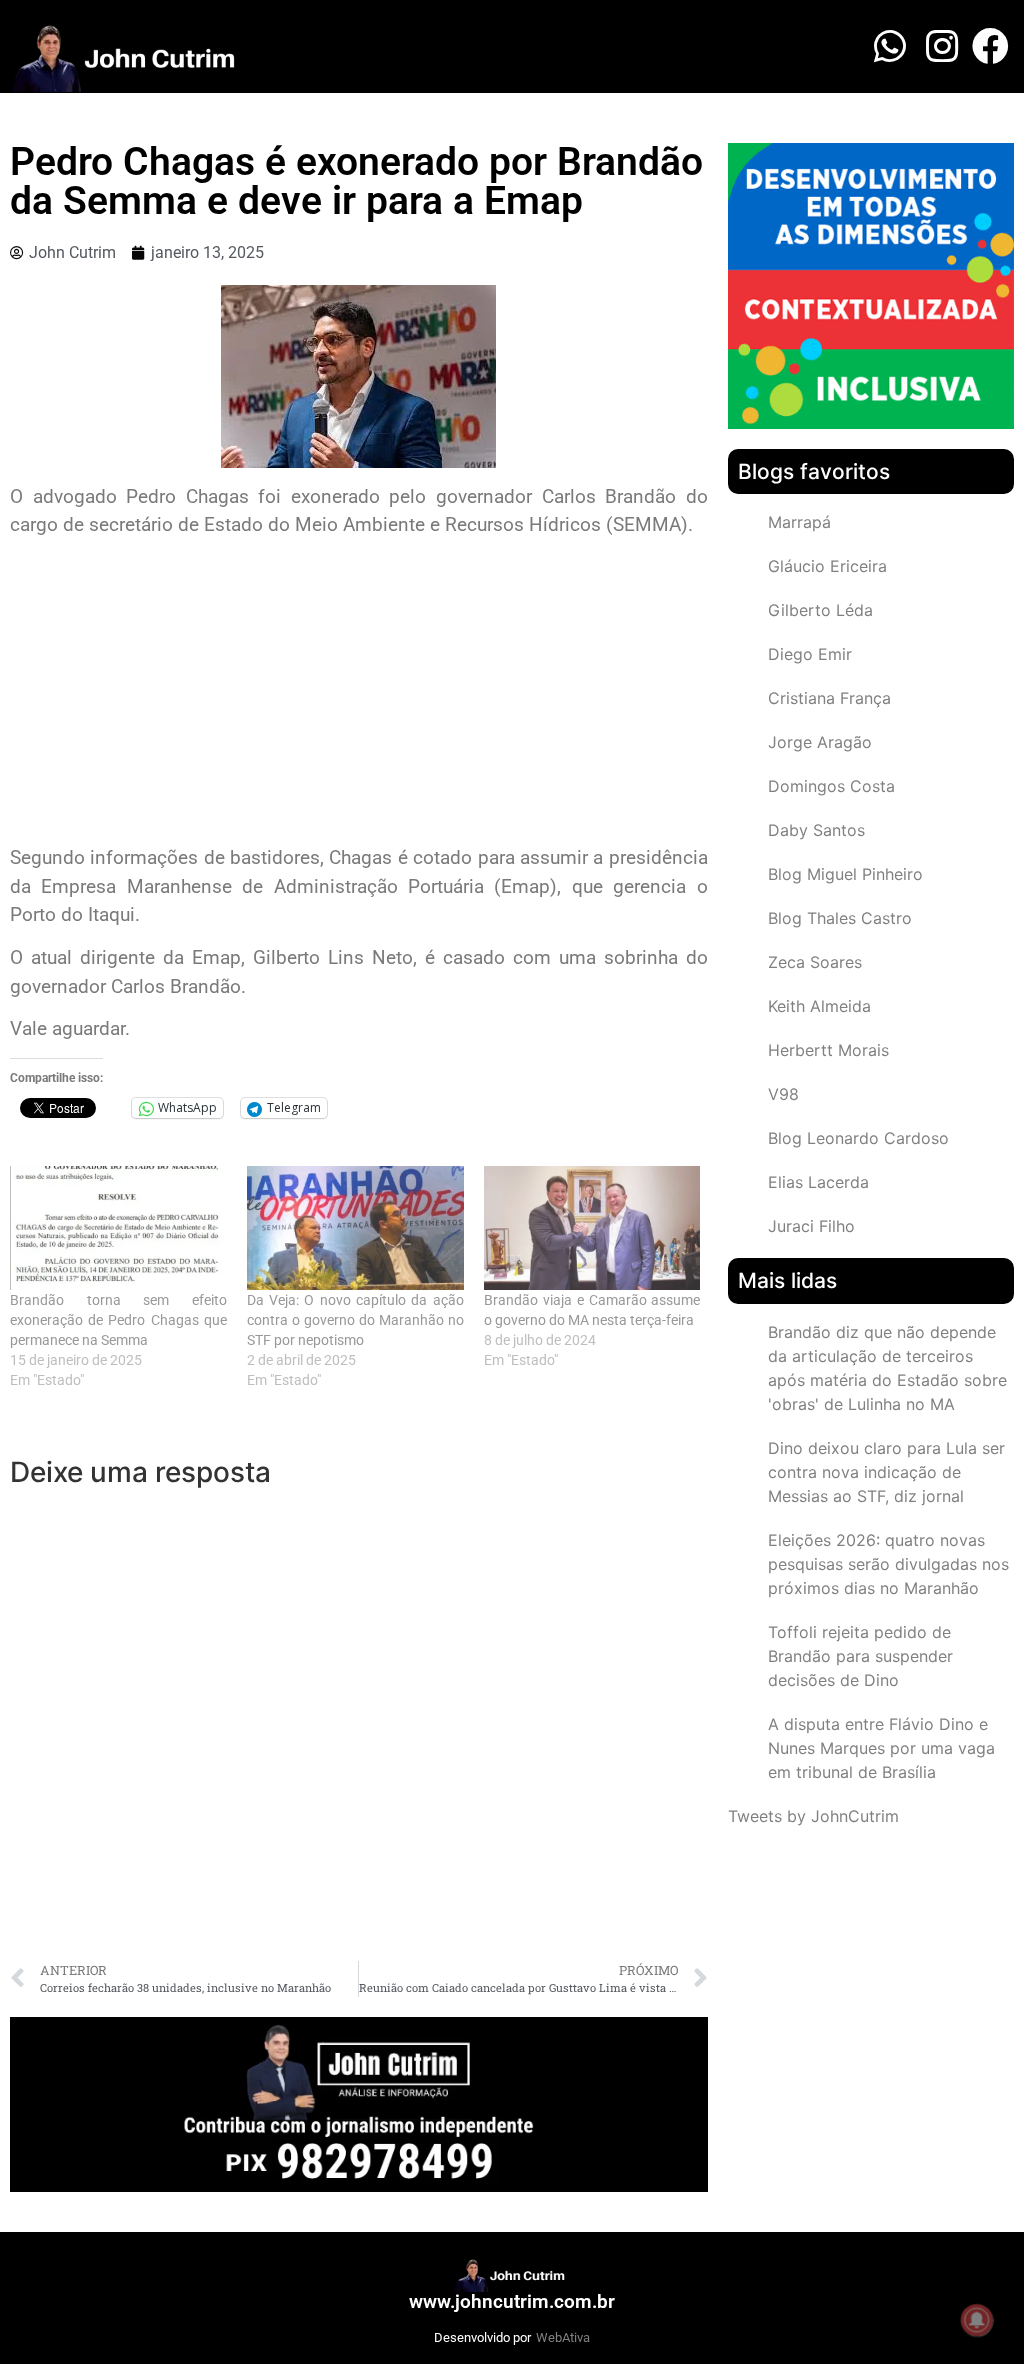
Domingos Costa (831, 786)
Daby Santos (816, 830)
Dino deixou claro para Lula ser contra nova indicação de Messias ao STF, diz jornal (886, 1472)
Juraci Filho (811, 1226)
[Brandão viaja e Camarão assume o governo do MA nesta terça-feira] (592, 1228)
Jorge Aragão (820, 742)
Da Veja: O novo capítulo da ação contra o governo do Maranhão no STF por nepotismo (355, 1320)
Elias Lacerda (818, 1182)
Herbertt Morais (828, 1050)
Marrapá (799, 522)
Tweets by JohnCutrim (813, 1816)
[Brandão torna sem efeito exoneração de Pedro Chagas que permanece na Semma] (118, 1228)
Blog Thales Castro (840, 918)
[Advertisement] (359, 694)
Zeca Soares (815, 962)
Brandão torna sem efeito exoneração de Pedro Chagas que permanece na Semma (118, 1320)
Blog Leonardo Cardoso (858, 1138)
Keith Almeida (819, 1006)
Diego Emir (810, 654)
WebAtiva (563, 2337)
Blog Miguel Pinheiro (845, 874)
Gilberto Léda (820, 610)
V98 (783, 1094)
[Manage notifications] (977, 2320)
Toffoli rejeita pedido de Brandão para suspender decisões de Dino (860, 1656)
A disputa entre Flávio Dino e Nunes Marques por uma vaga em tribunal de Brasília (881, 1748)
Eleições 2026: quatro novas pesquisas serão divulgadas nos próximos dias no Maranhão (888, 1564)
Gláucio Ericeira (827, 566)
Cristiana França (829, 698)
